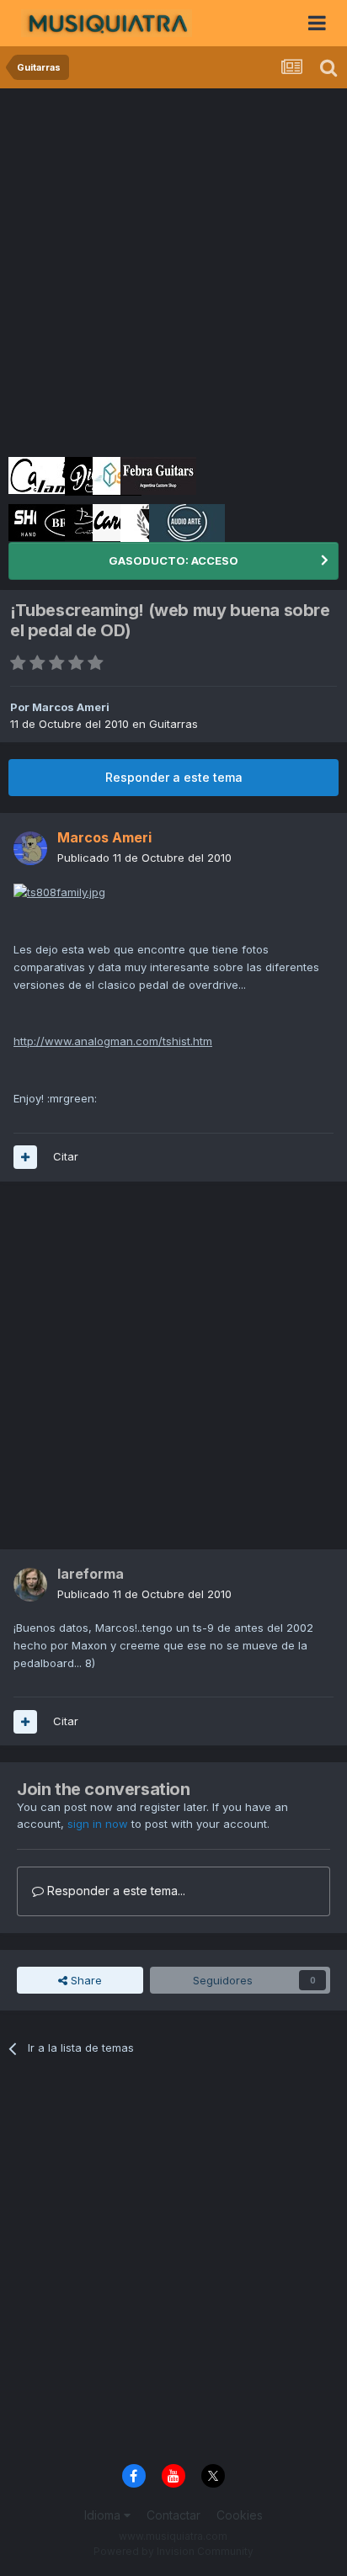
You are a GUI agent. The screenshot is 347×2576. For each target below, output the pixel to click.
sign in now (98, 1824)
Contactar (173, 2515)
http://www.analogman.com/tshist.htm (113, 1041)
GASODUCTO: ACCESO (173, 560)
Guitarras (173, 724)
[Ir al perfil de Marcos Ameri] (30, 848)
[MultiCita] (25, 1157)
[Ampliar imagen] (59, 891)
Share (85, 1980)
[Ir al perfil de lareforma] (30, 1585)
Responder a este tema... (115, 1891)
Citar (66, 1156)
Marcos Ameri (71, 707)
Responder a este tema (174, 777)
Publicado (144, 858)
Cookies (240, 2515)
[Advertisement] (173, 270)
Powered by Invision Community (173, 2551)
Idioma (104, 2515)
